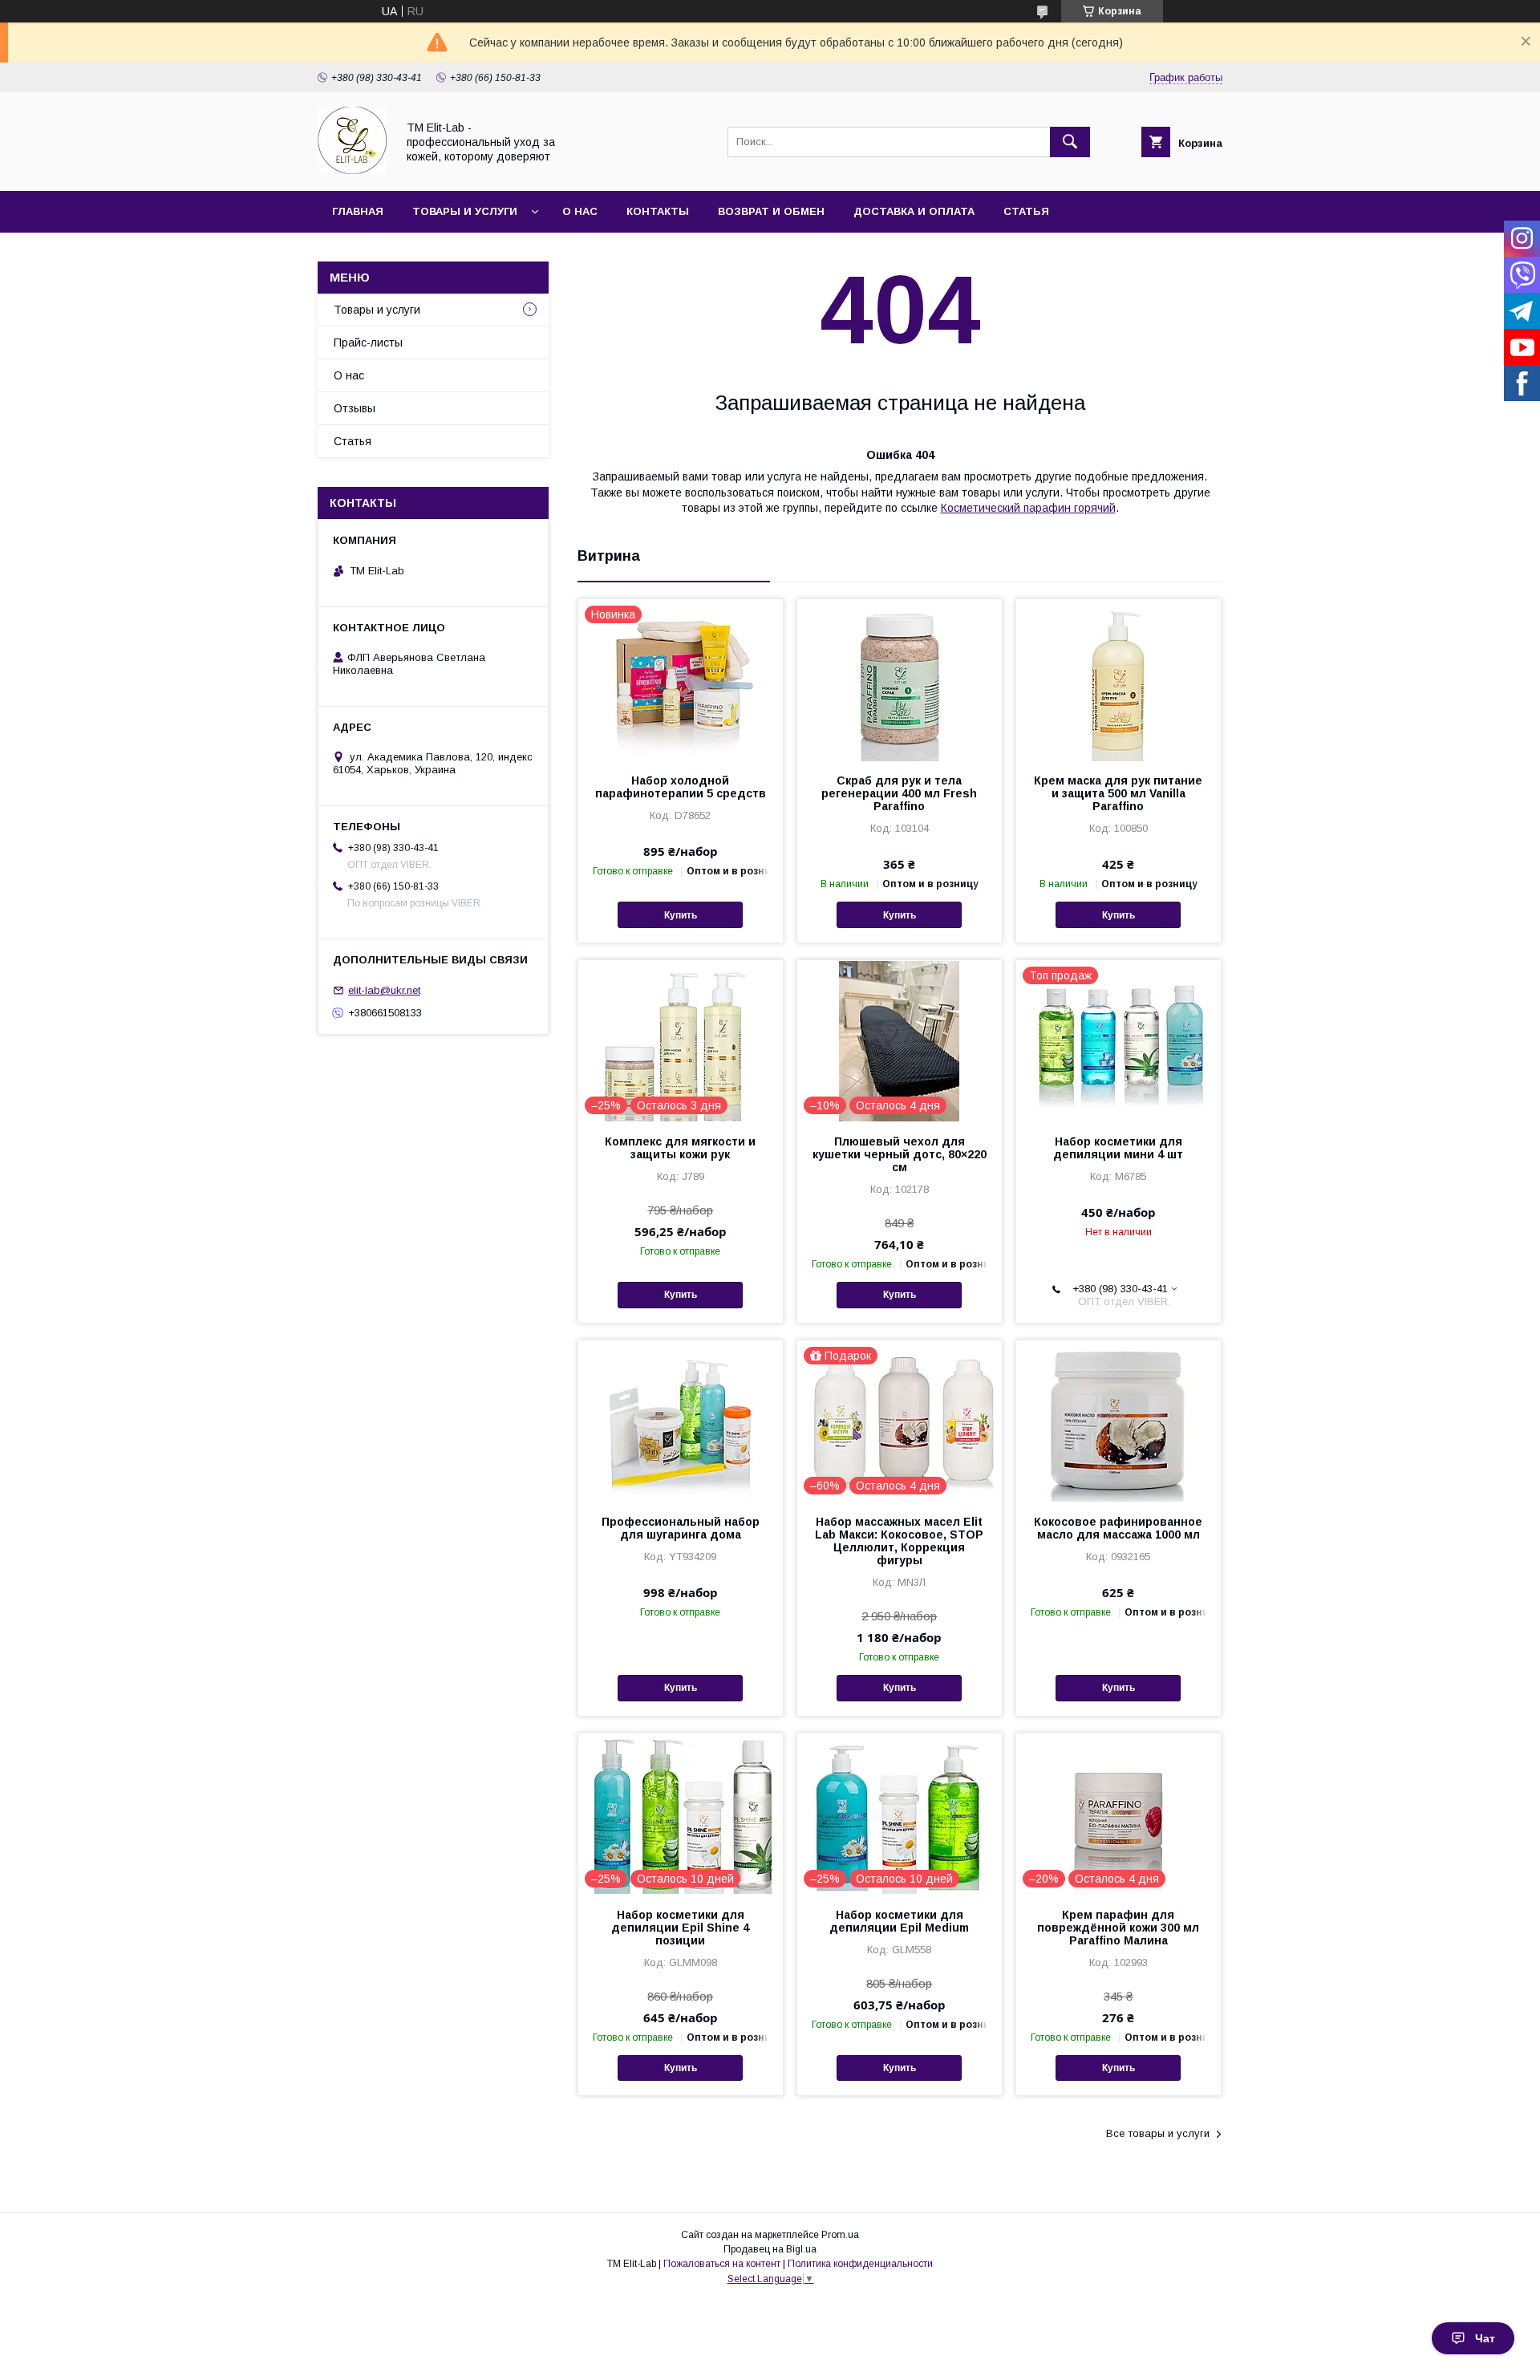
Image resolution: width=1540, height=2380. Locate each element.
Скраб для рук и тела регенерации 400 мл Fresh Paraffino (899, 793)
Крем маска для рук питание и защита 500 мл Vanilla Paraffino (1118, 793)
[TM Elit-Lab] (353, 170)
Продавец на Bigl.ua (770, 2249)
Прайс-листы (368, 343)
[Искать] (1070, 142)
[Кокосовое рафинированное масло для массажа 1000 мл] (1119, 1421)
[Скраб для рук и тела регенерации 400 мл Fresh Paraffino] (900, 679)
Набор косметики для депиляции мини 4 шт (1118, 1148)
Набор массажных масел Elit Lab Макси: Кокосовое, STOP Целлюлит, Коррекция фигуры (899, 1541)
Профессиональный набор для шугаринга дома (681, 1528)
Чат (1485, 2338)
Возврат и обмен (771, 211)
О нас (580, 211)
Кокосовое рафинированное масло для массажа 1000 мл (1118, 1528)
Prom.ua (840, 2235)
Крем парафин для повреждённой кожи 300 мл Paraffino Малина (1118, 1928)
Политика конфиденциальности (860, 2264)
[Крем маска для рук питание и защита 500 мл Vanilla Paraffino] (1119, 679)
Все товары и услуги (1158, 2133)
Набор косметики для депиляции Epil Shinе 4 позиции (680, 1928)
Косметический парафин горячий (1028, 508)
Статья (1026, 211)
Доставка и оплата (914, 211)
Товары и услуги (465, 211)
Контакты (658, 211)
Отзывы (355, 408)
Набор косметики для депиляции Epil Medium (899, 1921)
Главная (358, 211)
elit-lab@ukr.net (384, 990)
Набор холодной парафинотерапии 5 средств (681, 787)
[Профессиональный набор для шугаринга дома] (681, 1421)
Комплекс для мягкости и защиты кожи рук (680, 1148)
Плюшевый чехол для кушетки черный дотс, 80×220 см (900, 1154)
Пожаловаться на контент (722, 2264)
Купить (681, 915)
